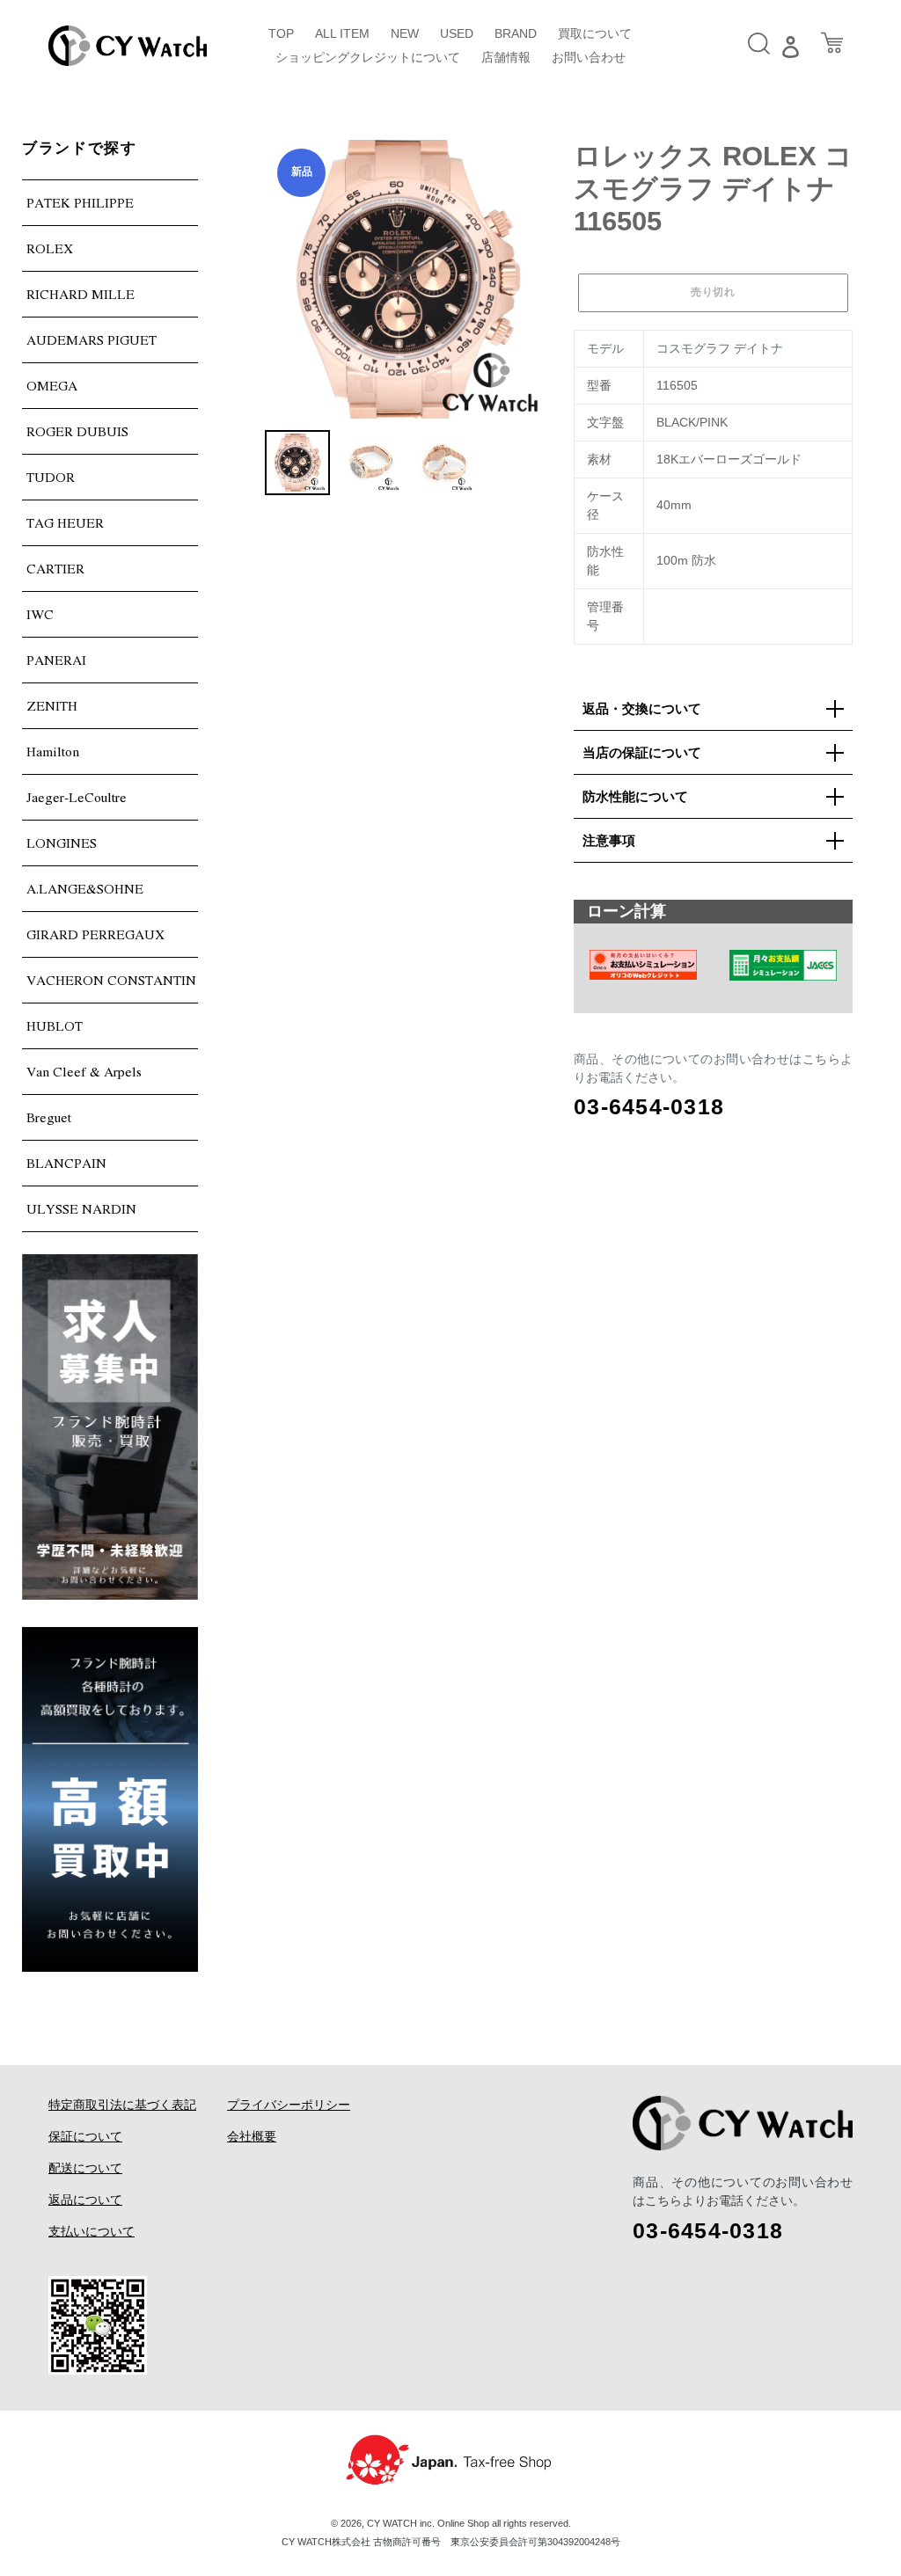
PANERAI (56, 660)
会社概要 (252, 2136)
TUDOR (51, 477)
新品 (302, 171)
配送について (85, 2168)
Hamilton (53, 751)
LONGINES (62, 843)
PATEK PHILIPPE (80, 202)
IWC (40, 614)
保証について (85, 2136)
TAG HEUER (65, 522)
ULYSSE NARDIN (81, 1208)
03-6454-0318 (649, 1106)
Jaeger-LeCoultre (77, 797)
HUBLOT (55, 1025)
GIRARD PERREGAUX (95, 934)
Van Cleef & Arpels (84, 1071)
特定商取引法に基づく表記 (122, 2105)
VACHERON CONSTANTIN (111, 980)
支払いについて (92, 2231)
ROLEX (50, 248)
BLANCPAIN (66, 1163)
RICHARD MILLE (81, 294)
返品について (85, 2200)
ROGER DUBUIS (77, 431)
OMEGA (52, 385)
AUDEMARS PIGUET (92, 339)
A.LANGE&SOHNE (85, 888)
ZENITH (52, 705)
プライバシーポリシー (289, 2105)
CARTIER (55, 568)
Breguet (49, 1117)
